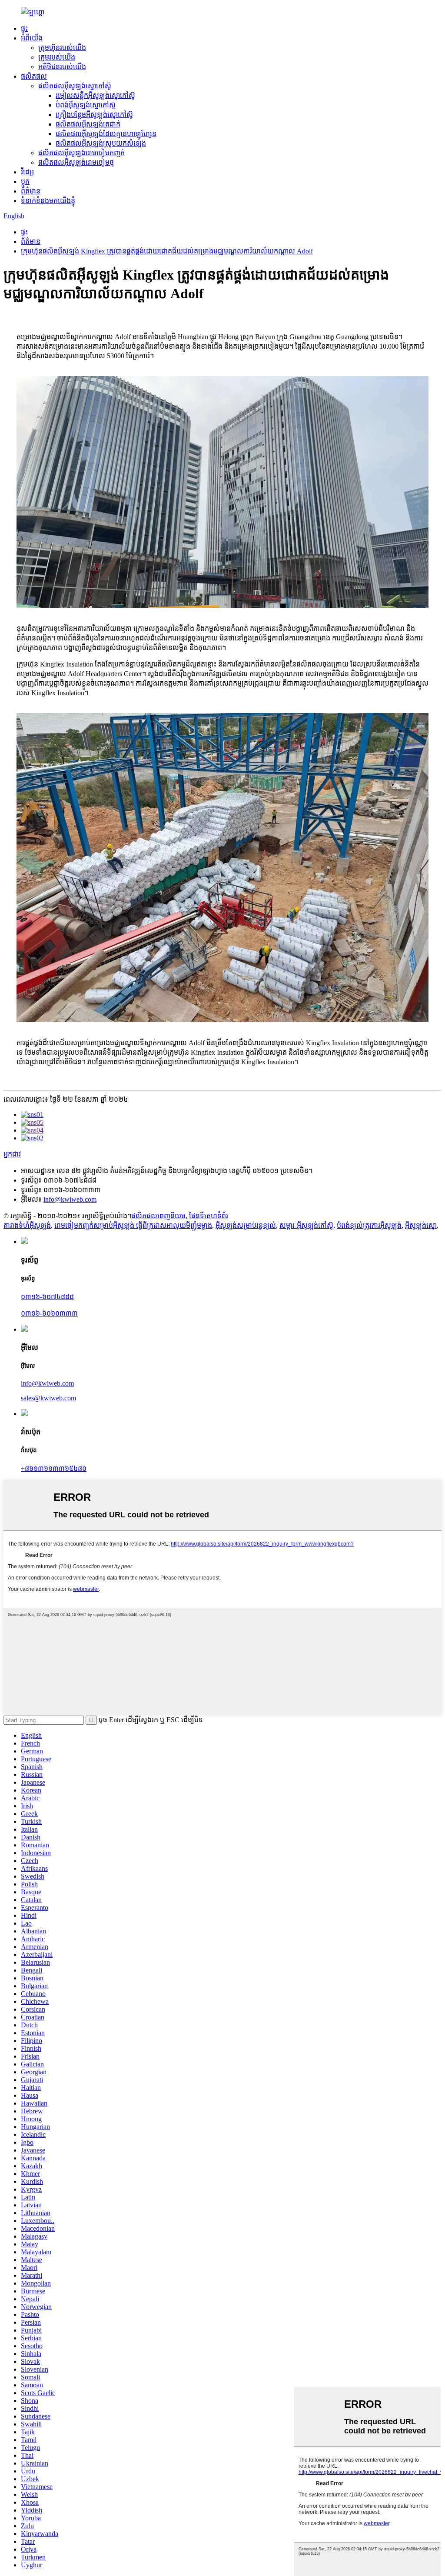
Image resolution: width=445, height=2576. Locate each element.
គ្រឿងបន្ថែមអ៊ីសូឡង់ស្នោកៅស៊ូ (94, 115)
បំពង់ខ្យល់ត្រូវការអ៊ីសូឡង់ (369, 1225)
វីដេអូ (27, 172)
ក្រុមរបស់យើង (57, 57)
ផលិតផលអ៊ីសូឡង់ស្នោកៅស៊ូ (75, 86)
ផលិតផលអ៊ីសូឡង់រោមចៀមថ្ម (76, 162)
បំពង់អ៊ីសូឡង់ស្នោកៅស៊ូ (86, 105)
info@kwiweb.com (70, 1199)
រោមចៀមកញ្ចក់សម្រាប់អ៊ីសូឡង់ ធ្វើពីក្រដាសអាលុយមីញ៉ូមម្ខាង (133, 1225)
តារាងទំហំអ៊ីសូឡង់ (27, 1225)
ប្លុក (25, 182)
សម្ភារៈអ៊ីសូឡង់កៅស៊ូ (306, 1225)
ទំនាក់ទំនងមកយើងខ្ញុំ (48, 201)
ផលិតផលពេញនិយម (158, 1216)
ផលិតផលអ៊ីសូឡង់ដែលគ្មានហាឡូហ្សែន (106, 134)
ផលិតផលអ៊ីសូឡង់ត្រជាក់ (88, 124)
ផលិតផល (34, 76)
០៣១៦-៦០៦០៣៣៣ (49, 1313)
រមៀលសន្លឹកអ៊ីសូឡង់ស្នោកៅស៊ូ (95, 95)
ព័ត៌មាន (31, 191)
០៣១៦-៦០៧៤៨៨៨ (47, 1297)
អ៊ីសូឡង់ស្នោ (421, 1225)
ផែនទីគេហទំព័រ (209, 1216)
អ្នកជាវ (12, 1154)
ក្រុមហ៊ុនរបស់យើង (62, 48)
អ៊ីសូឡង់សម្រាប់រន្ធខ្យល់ (246, 1225)
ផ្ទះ (24, 28)
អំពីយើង (32, 38)
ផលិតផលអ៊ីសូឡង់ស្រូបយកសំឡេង (101, 143)
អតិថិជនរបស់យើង (62, 67)
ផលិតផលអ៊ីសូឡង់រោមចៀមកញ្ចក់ (81, 153)
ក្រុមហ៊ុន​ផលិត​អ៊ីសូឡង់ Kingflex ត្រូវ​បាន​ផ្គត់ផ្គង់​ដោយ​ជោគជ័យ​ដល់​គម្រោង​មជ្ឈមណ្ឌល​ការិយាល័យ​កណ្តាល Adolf (167, 251)
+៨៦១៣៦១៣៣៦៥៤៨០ (54, 1468)
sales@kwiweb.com (48, 1398)
